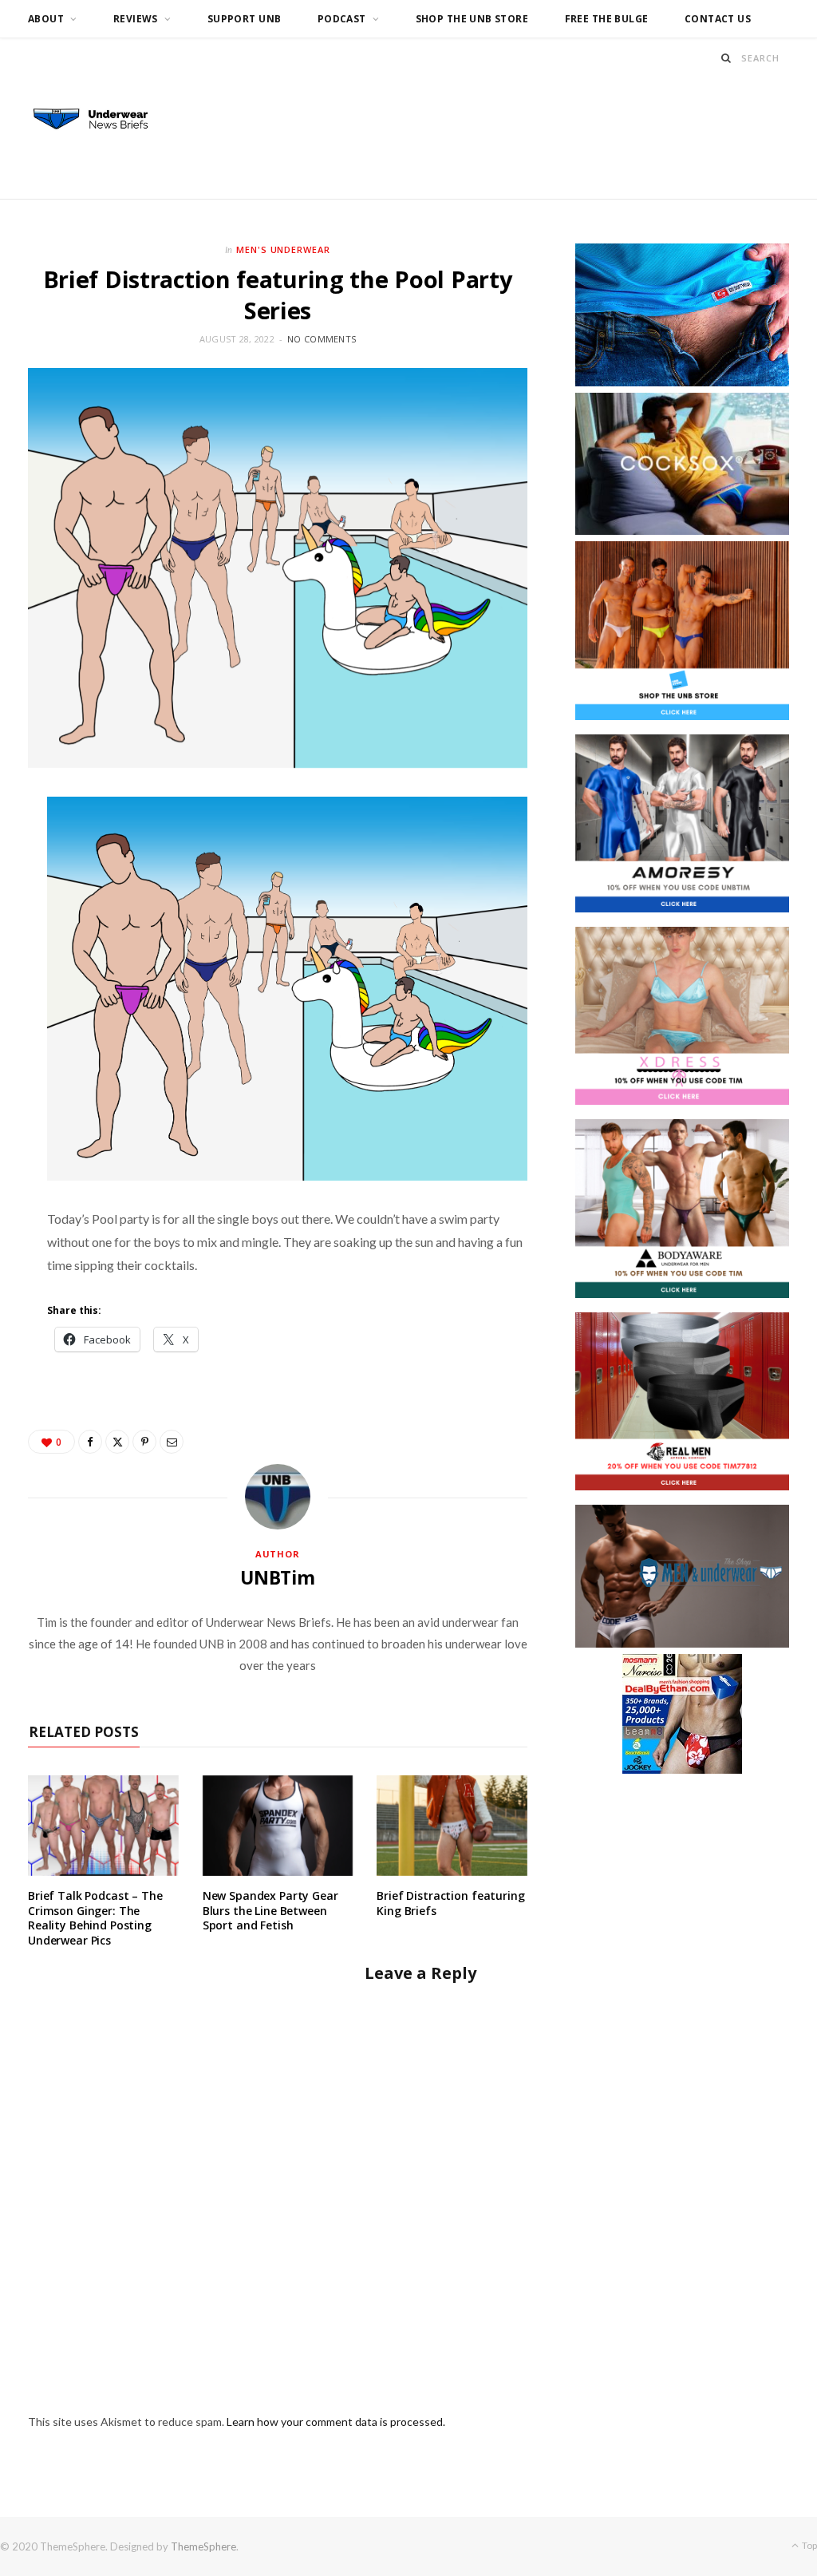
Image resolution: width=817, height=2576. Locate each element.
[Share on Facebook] (90, 1442)
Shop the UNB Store (472, 19)
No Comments (322, 339)
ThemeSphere (203, 2546)
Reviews (136, 19)
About (46, 19)
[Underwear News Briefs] (99, 120)
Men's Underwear (284, 249)
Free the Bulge (607, 19)
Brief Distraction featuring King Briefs (450, 1903)
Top (809, 2545)
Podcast (342, 19)
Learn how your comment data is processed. (336, 2422)
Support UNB (245, 19)
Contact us (718, 19)
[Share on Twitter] (117, 1442)
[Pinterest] (144, 1442)
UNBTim (278, 1577)
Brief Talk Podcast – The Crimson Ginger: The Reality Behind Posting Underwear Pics (95, 1918)
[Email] (172, 1442)
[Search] (726, 58)
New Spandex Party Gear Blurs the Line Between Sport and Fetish (270, 1911)
